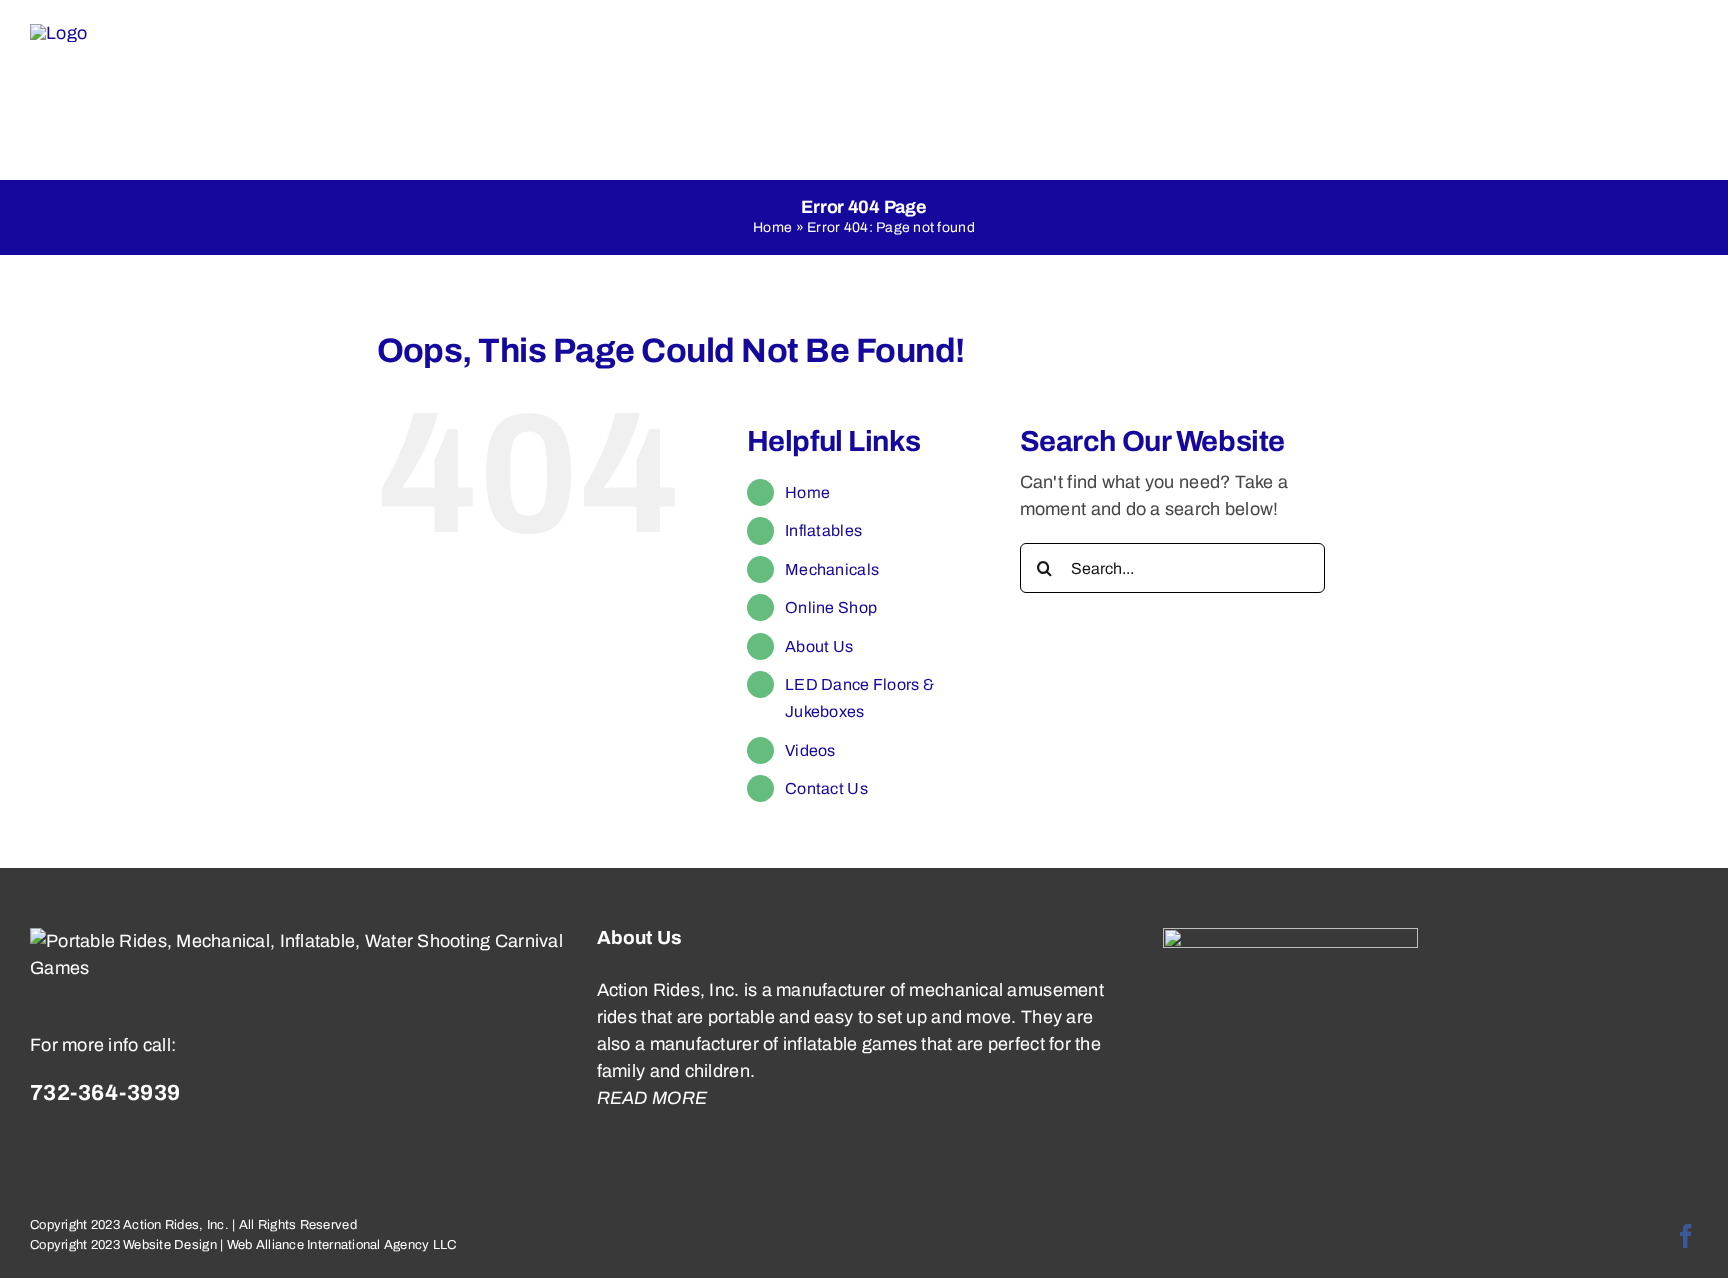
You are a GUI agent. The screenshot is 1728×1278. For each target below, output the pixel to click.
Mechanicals (832, 569)
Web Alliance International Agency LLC (342, 1245)
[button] (1654, 90)
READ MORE (652, 1098)
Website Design (170, 1245)
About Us (819, 646)
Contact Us (826, 788)
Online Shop (831, 607)
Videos (810, 750)
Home (772, 227)
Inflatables (823, 530)
